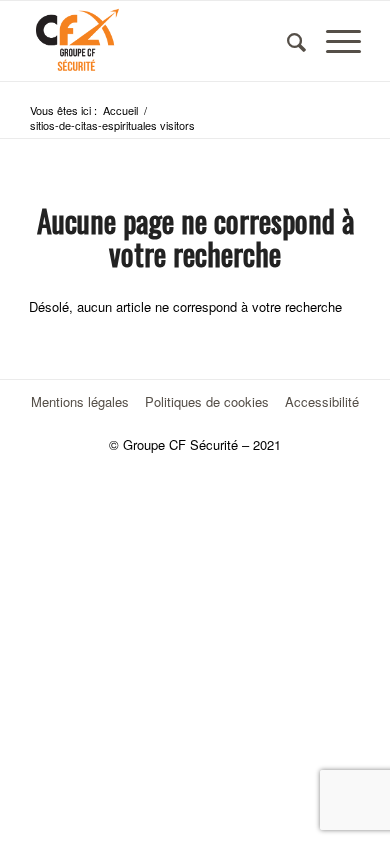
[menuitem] (286, 41)
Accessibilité (322, 401)
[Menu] (333, 41)
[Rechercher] (286, 41)
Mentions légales (80, 401)
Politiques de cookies (207, 401)
